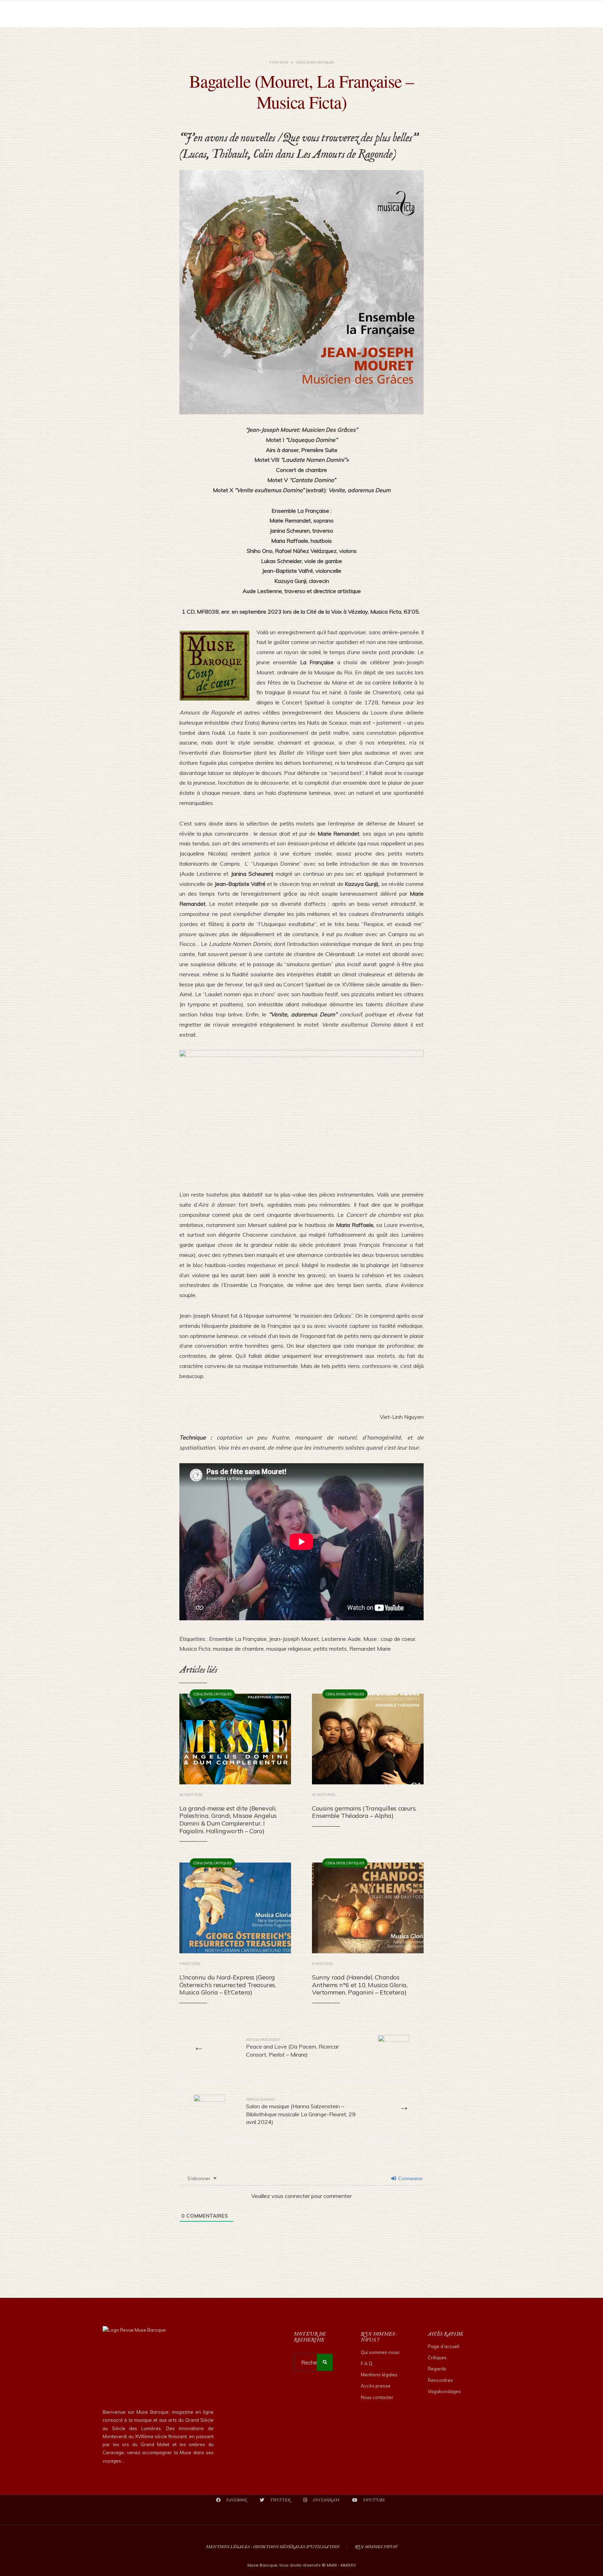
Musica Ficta (195, 1649)
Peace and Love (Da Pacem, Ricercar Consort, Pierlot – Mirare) (292, 2048)
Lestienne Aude (341, 1639)
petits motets (330, 1649)
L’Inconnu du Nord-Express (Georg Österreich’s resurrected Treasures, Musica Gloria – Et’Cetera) (228, 1985)
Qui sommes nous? (376, 2547)
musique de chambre (238, 1649)
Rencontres (440, 2380)
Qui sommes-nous (380, 2352)
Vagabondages (444, 2391)
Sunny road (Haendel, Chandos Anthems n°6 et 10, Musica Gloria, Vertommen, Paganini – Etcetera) (360, 1985)
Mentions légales (379, 2375)
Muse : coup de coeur (389, 1639)
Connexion (410, 2178)
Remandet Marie (370, 1649)
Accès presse (376, 2386)
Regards (437, 2369)
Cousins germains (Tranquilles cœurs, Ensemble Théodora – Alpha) (364, 1812)
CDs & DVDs (306, 62)
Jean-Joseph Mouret (294, 1639)
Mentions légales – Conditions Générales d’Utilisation (273, 2547)
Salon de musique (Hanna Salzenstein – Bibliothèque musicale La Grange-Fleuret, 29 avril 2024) (301, 2111)
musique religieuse (289, 1649)
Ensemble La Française (238, 1639)
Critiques (325, 62)
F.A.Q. (367, 2363)
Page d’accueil (444, 2346)
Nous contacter (377, 2397)
